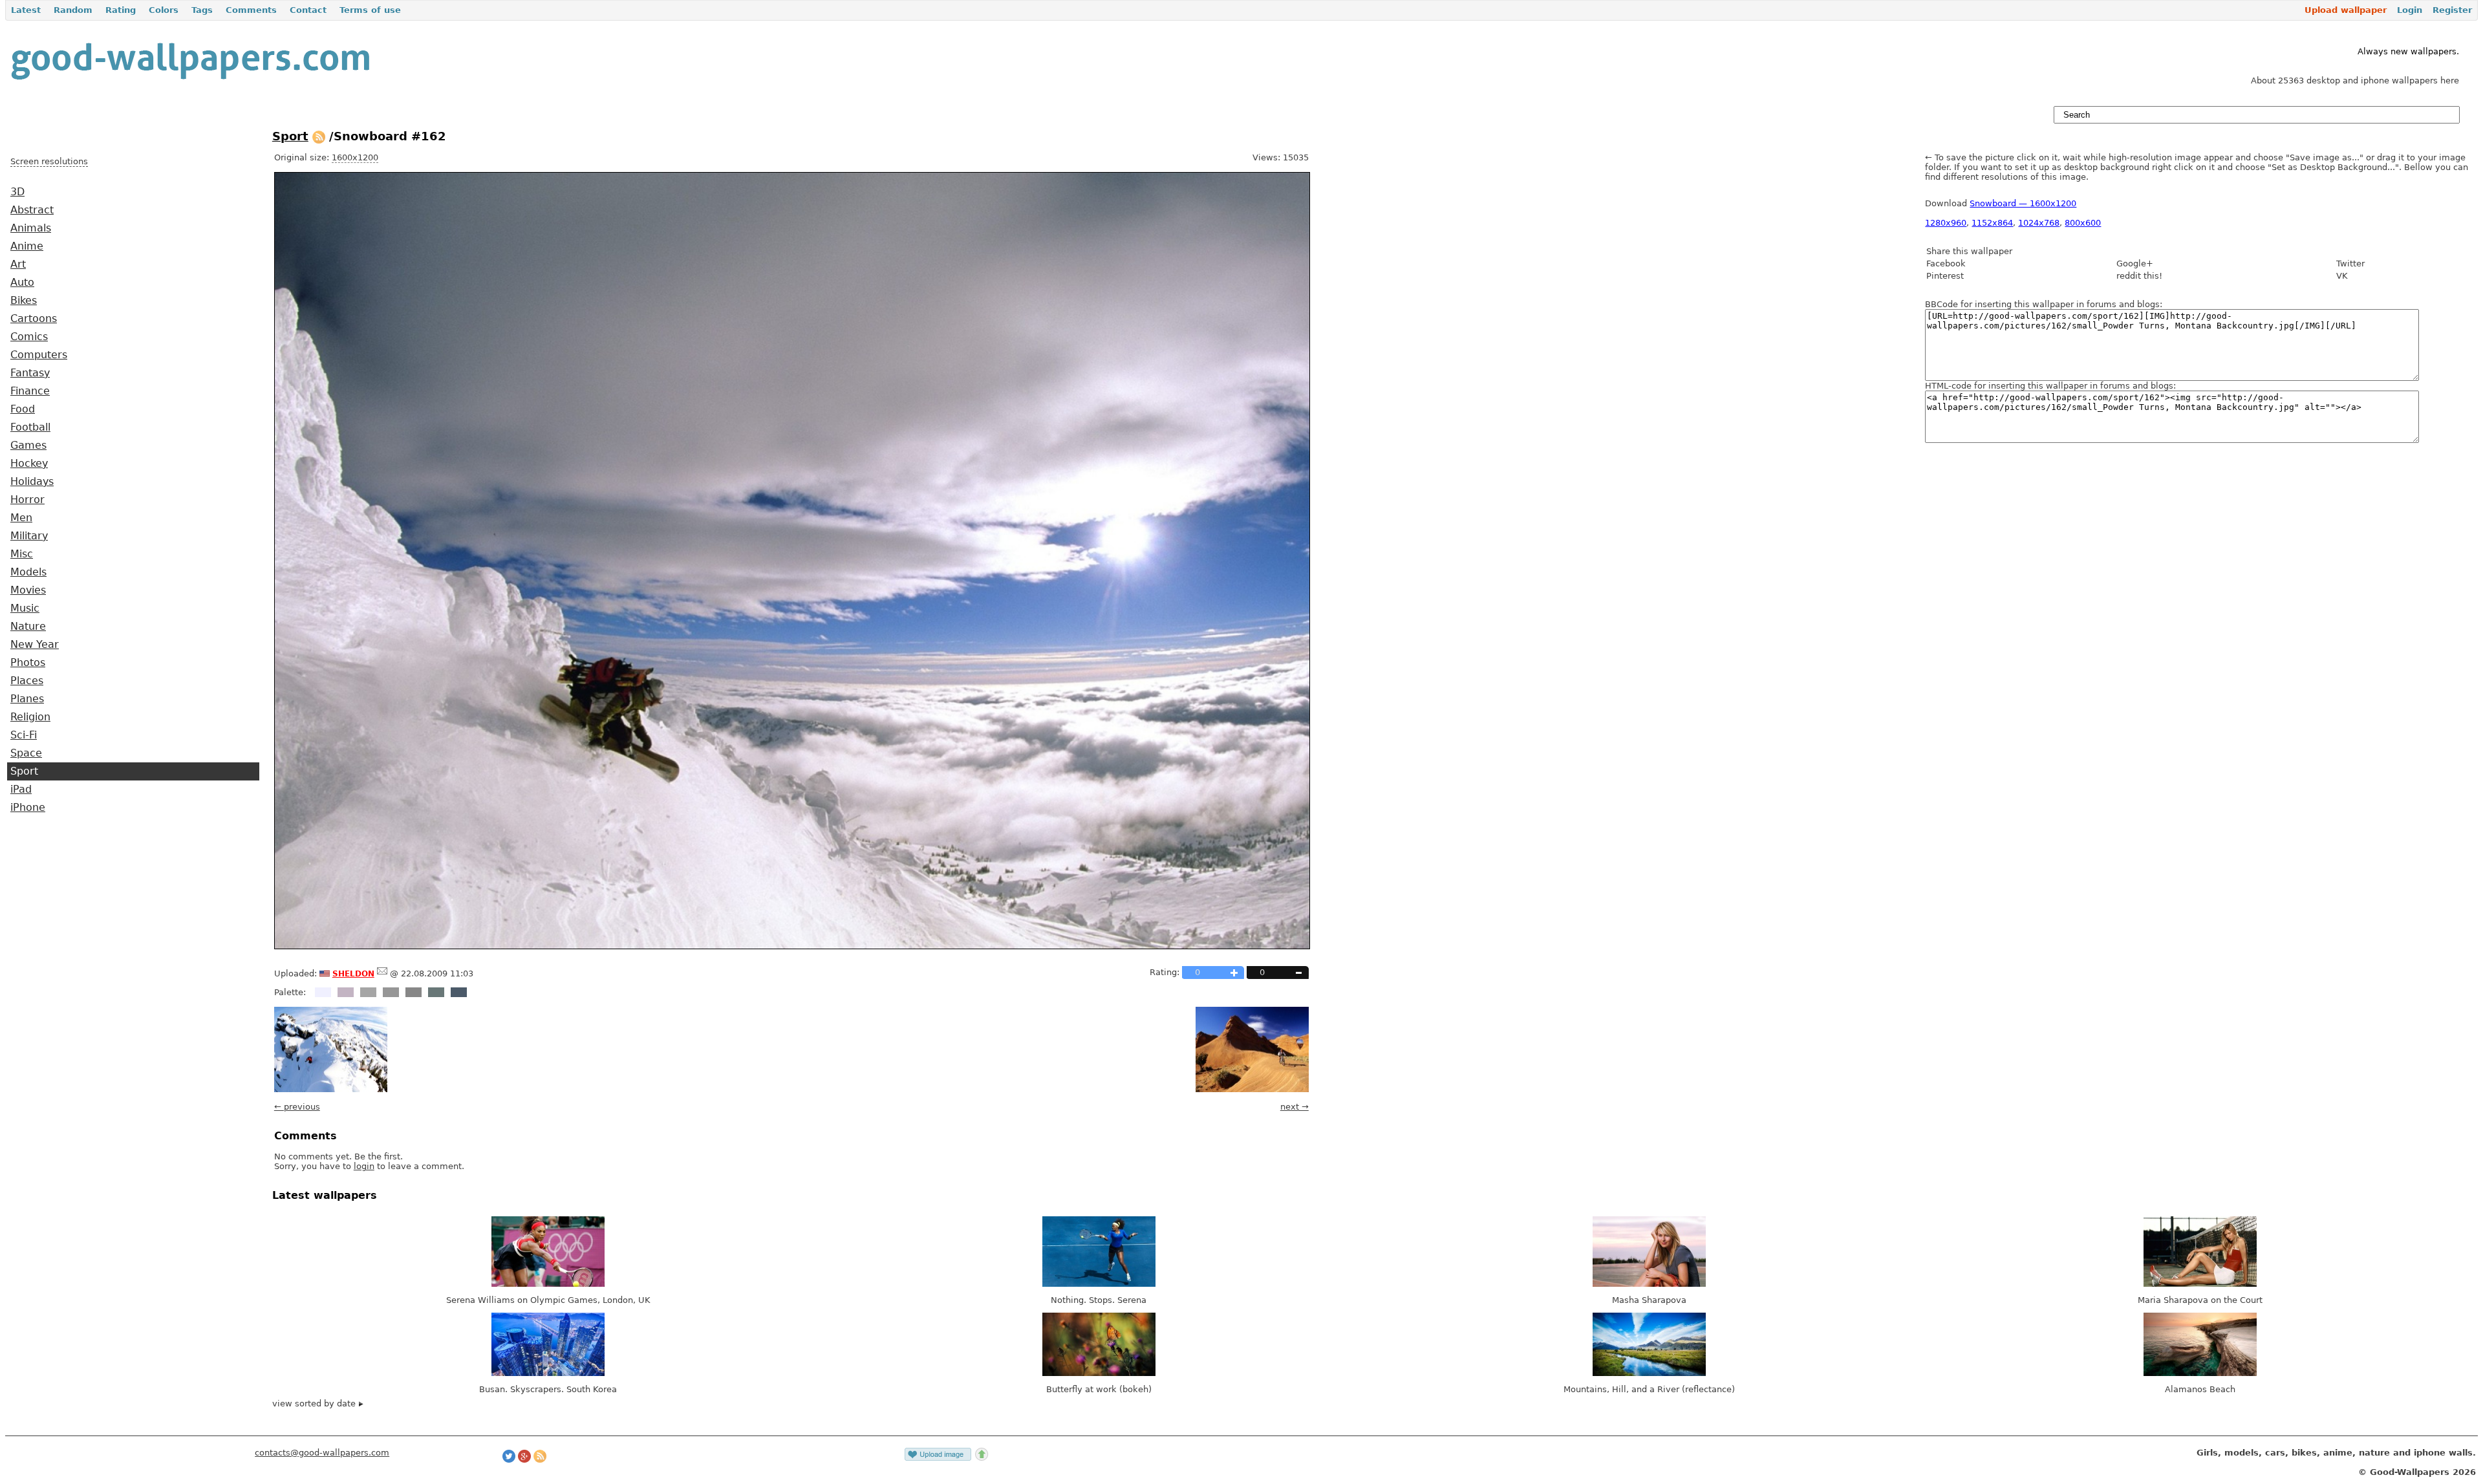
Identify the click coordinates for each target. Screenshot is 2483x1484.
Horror (27, 500)
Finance (30, 391)
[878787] (414, 992)
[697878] (436, 992)
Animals (31, 228)
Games (28, 446)
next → (1295, 1107)
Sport (24, 771)
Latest (26, 10)
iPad (21, 790)
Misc (22, 554)
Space (26, 753)
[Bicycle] (1252, 1089)
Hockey (29, 464)
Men (21, 518)
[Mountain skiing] (331, 1089)
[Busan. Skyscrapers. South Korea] (548, 1373)
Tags (202, 10)
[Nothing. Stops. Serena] (1099, 1284)
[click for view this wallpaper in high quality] (792, 946)
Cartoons (34, 319)
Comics (29, 337)
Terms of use (370, 10)
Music (25, 608)
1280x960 (1946, 223)
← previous (297, 1107)
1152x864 (1992, 223)
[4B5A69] (459, 992)
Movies (28, 590)
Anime (27, 246)
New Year (35, 645)
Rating (121, 10)
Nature (28, 627)
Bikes (24, 301)
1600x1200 (355, 157)
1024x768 (2039, 223)
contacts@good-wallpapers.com (322, 1453)
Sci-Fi (24, 735)
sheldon (353, 973)
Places (27, 681)
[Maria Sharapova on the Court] (2200, 1284)
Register (2452, 10)
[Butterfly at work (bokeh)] (1099, 1373)
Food (23, 409)
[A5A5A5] (368, 992)
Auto (22, 283)
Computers (39, 355)
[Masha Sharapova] (1649, 1284)
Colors (164, 10)
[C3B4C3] (346, 992)
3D (17, 192)
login (364, 1166)
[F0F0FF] (323, 992)
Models (28, 572)
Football (30, 427)
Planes (27, 699)
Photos (28, 663)
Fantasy (30, 373)
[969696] (391, 992)
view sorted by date (315, 1403)
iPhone (28, 808)
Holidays (32, 482)
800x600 (2083, 223)
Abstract (32, 210)
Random (73, 10)
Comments (251, 10)
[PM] (382, 973)
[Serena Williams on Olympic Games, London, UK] (548, 1284)
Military (29, 536)
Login (2410, 10)
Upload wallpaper (2346, 10)
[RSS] (319, 136)
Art (18, 264)
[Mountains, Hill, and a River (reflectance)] (1649, 1373)
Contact (308, 10)
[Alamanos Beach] (2200, 1373)
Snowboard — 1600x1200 (2023, 203)
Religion (30, 717)
